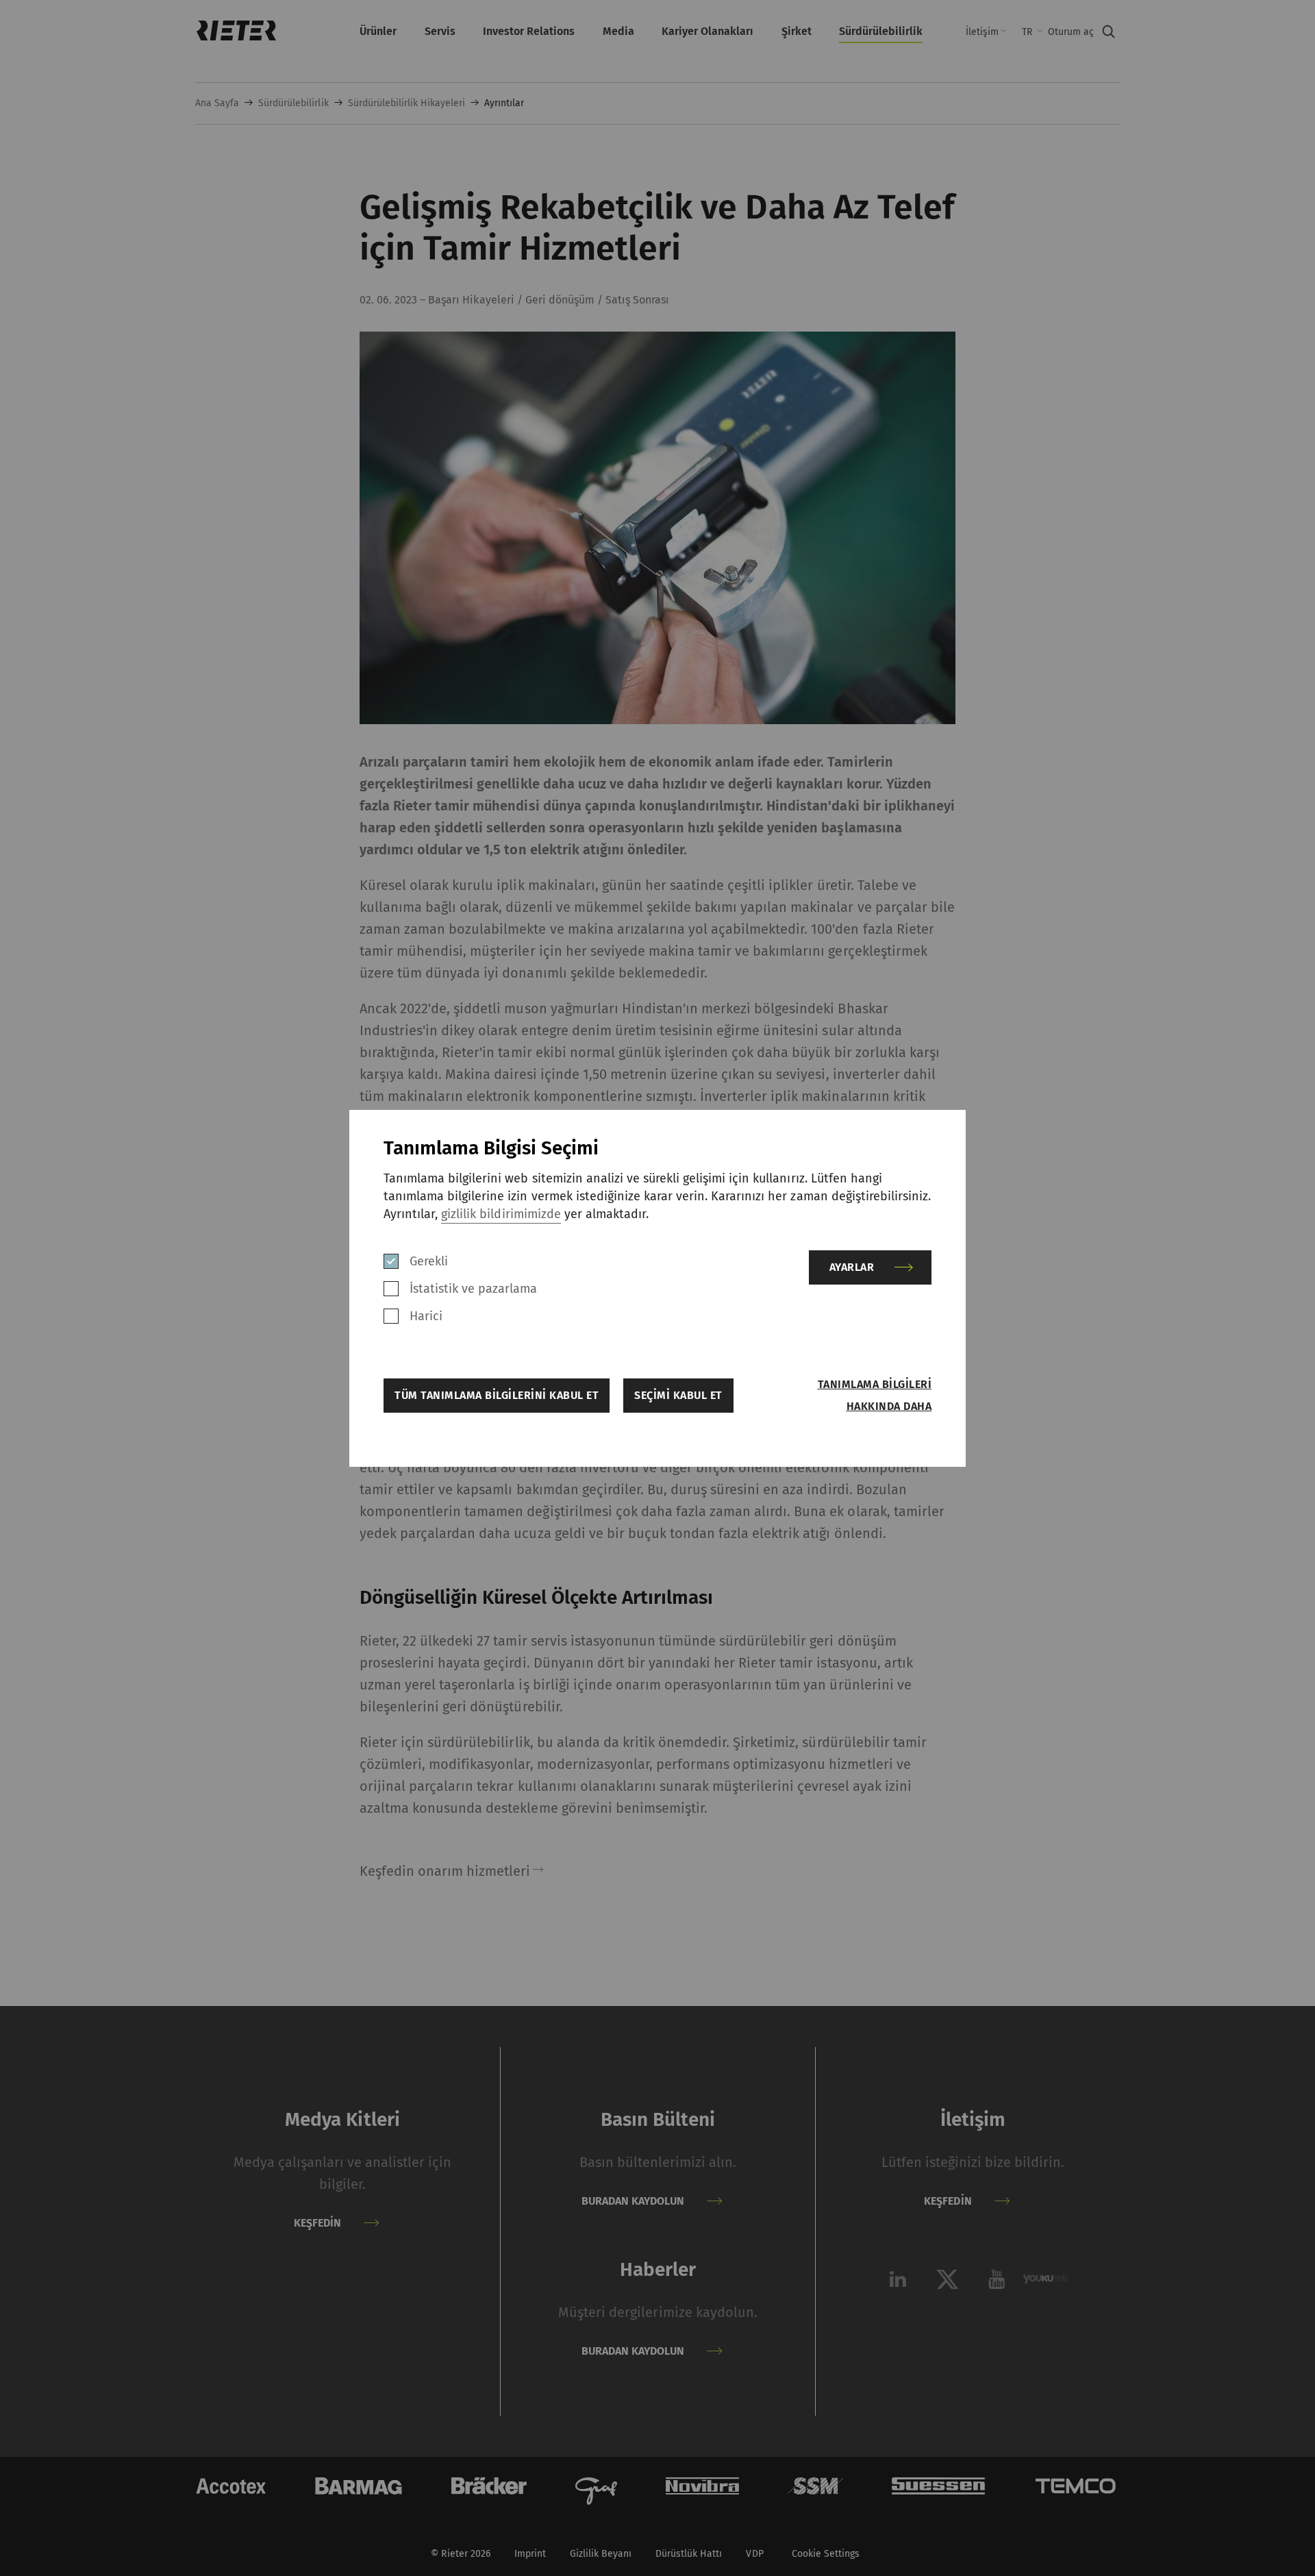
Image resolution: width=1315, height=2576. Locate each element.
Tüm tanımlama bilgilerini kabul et (497, 1395)
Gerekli (429, 1261)
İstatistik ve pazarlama (473, 1289)
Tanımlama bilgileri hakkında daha (875, 1395)
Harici (426, 1316)
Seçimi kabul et (678, 1395)
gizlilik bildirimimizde (501, 1214)
